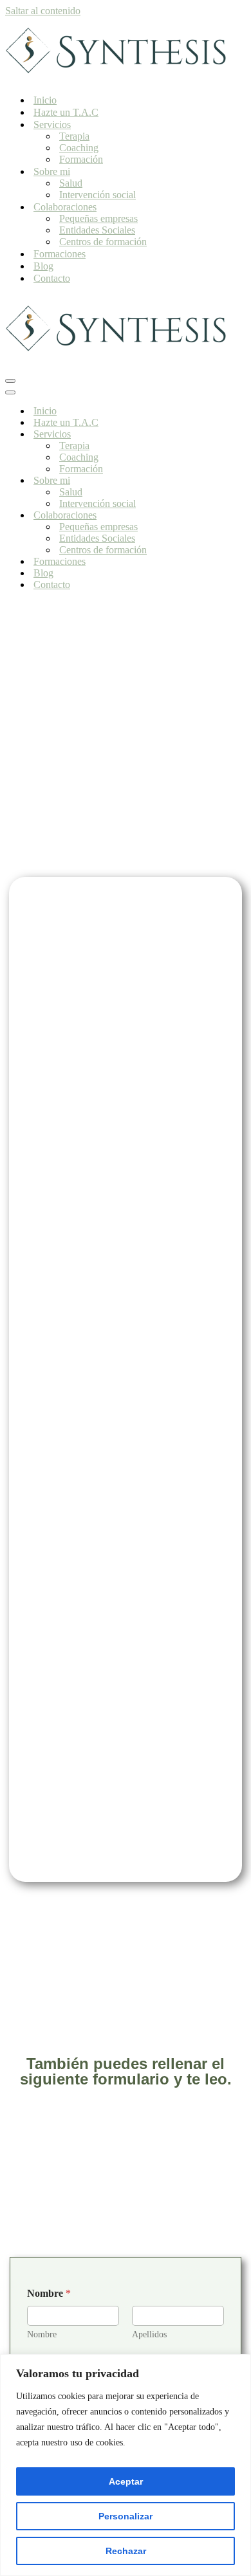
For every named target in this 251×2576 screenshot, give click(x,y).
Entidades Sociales (97, 230)
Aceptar (126, 2481)
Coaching (79, 148)
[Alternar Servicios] (230, 435)
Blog (43, 266)
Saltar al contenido (43, 11)
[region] (126, 2465)
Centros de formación (103, 242)
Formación (81, 159)
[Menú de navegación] (10, 381)
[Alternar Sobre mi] (230, 481)
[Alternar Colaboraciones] (230, 516)
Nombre (42, 2334)
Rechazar (126, 2551)
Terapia (74, 136)
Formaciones (60, 254)
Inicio (45, 100)
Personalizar (126, 2516)
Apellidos (149, 2334)
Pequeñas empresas (98, 218)
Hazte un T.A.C (66, 112)
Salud (71, 183)
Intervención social (98, 195)
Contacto (52, 278)
